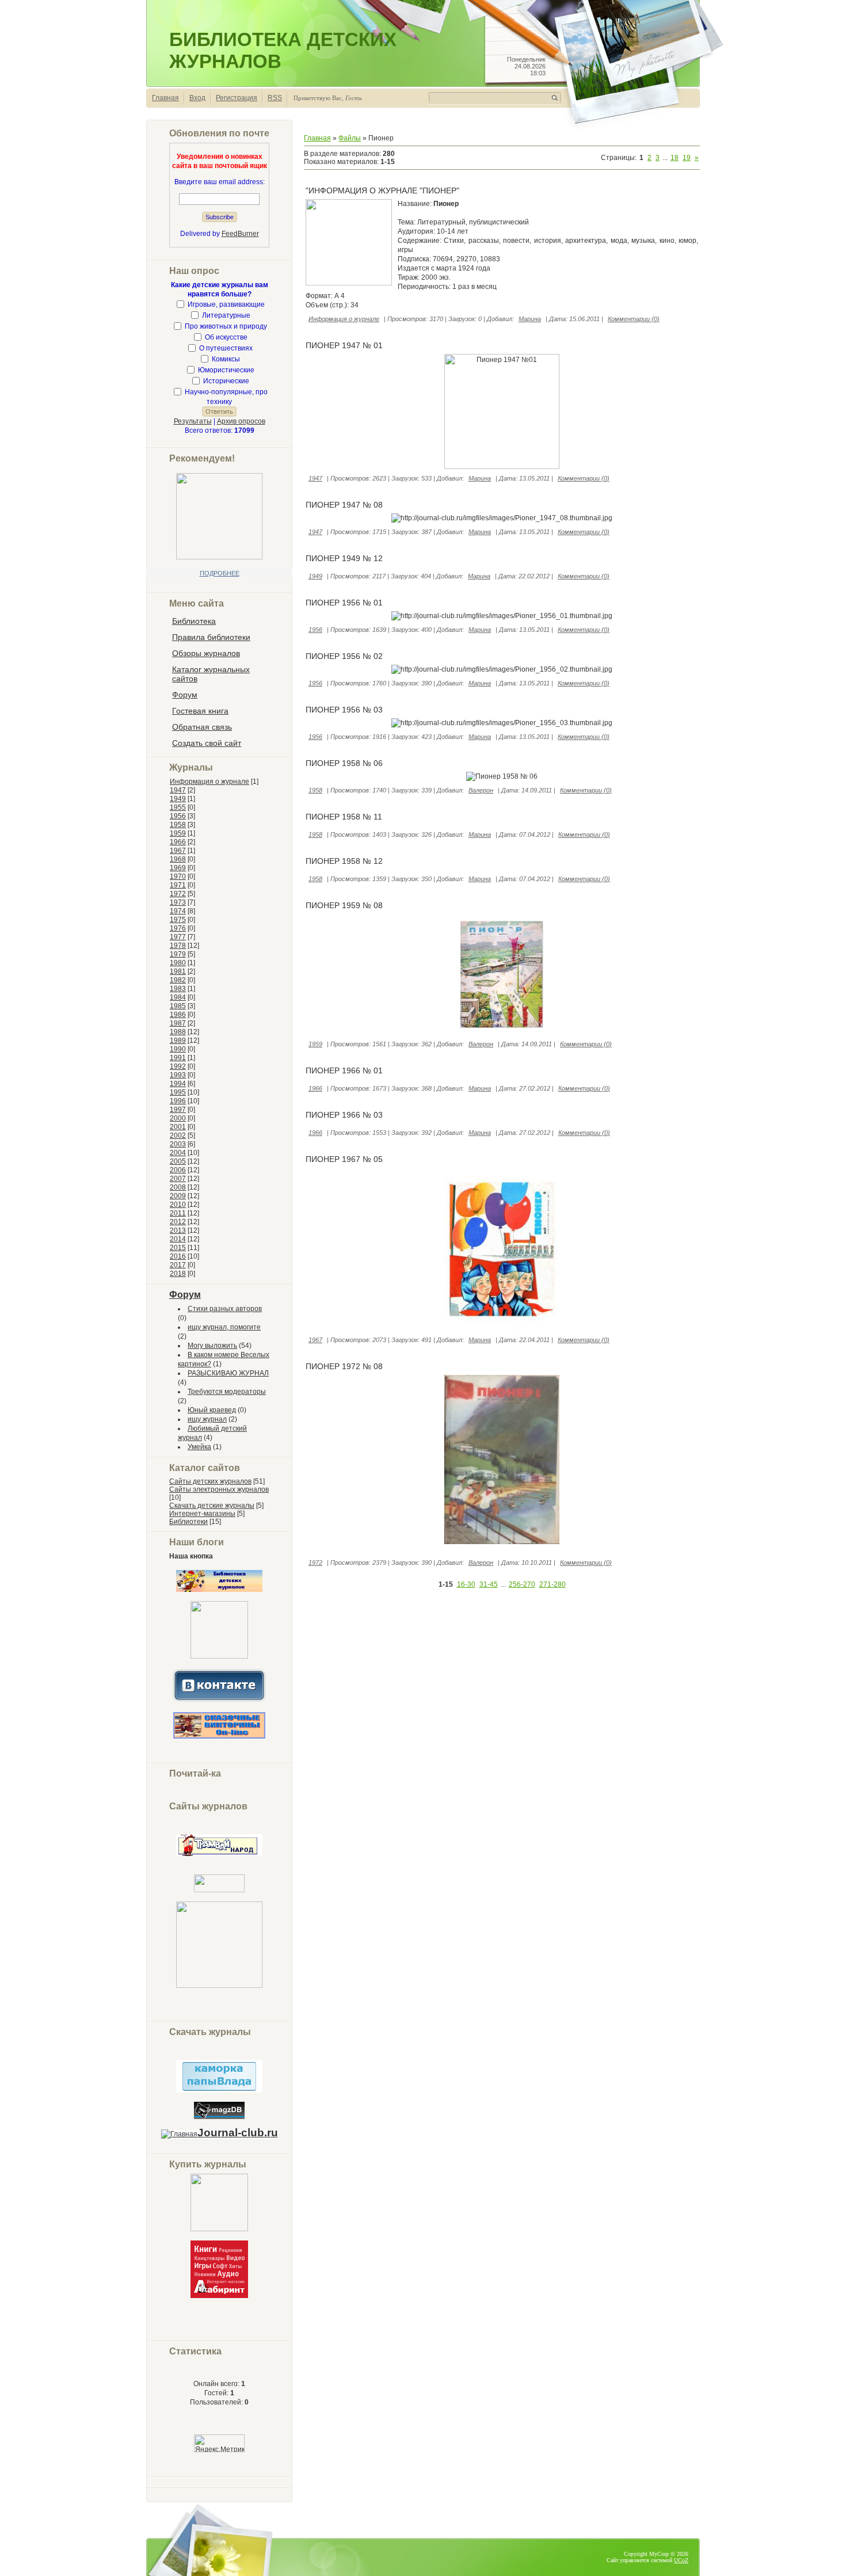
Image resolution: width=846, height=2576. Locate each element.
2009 (178, 1196)
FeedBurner (240, 234)
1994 (178, 1084)
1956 (178, 816)
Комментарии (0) (634, 319)
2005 (178, 1161)
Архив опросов (241, 421)
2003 (178, 1144)
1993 (178, 1075)
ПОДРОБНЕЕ (220, 573)
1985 (178, 1006)
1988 (178, 1032)
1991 (178, 1058)
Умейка (199, 1447)
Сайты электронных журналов (219, 1489)
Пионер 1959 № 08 (344, 905)
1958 (178, 825)
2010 (178, 1205)
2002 (178, 1135)
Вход (197, 98)
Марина (530, 319)
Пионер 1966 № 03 (344, 1115)
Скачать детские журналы (212, 1506)
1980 (178, 963)
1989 (178, 1041)
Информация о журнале (209, 782)
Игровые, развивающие (226, 304)
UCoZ (681, 2560)
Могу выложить (212, 1346)
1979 (178, 954)
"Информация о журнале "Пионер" (382, 190)
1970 (178, 877)
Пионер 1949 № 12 (344, 558)
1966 (178, 842)
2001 (178, 1127)
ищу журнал (207, 1419)
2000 (178, 1118)
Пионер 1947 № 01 (344, 345)
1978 (178, 946)
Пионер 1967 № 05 (344, 1159)
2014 (178, 1239)
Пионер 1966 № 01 (344, 1070)
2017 (178, 1265)
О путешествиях (226, 348)
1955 (178, 807)
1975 (178, 920)
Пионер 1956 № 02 (344, 656)
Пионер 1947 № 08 (344, 505)
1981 (178, 971)
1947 (178, 790)
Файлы (350, 138)
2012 (178, 1222)
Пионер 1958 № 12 (344, 861)
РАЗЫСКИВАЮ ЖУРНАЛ (228, 1373)
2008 (178, 1187)
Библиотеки (188, 1522)
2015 (178, 1248)
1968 (178, 859)
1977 (178, 937)
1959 (178, 833)
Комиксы (226, 359)
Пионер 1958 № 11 (344, 817)
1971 (178, 885)
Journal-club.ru (238, 2133)
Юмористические (226, 370)
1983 (178, 989)
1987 (178, 1023)
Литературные (226, 315)
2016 (178, 1256)
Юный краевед (212, 1410)
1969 (178, 868)
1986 (178, 1015)
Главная (165, 98)
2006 (178, 1170)
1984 (178, 997)
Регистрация (237, 98)
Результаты (193, 421)
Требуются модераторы (227, 1392)
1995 (178, 1092)
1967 (178, 851)
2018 (178, 1274)
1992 (178, 1066)
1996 (178, 1101)
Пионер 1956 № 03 (344, 710)
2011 (178, 1213)
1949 (178, 799)
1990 (178, 1049)
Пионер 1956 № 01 (344, 603)
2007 (178, 1179)
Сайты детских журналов (210, 1481)
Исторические (226, 381)
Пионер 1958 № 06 (344, 763)
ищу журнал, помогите (224, 1327)
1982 (178, 980)
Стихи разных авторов (225, 1309)
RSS (275, 98)
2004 (178, 1153)
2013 (178, 1230)
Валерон (481, 790)
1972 (178, 894)
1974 (178, 911)
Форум (185, 1295)
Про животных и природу (226, 326)
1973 (178, 902)
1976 (178, 928)
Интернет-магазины (202, 1514)
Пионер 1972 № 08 (344, 1366)
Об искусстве (226, 337)
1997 (178, 1110)
